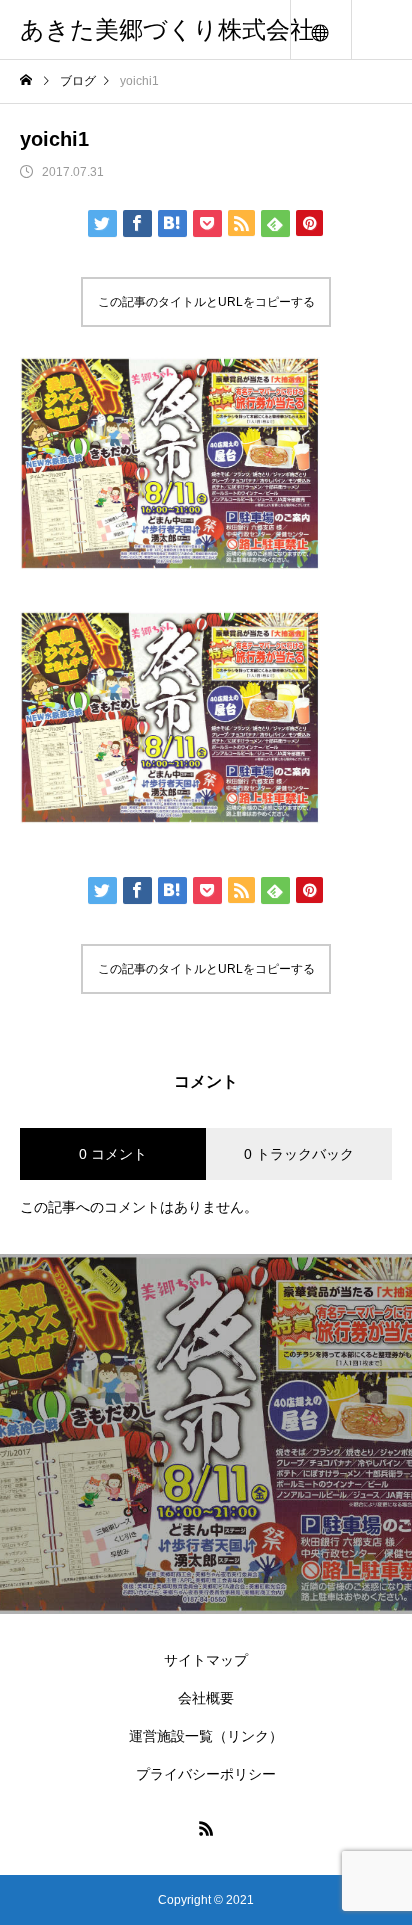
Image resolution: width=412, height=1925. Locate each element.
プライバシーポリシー (206, 1774)
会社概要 (206, 1698)
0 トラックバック (299, 1154)
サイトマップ (206, 1660)
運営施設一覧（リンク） (206, 1736)
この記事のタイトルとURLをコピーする (206, 302)
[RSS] (206, 1828)
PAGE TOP (382, 1843)
